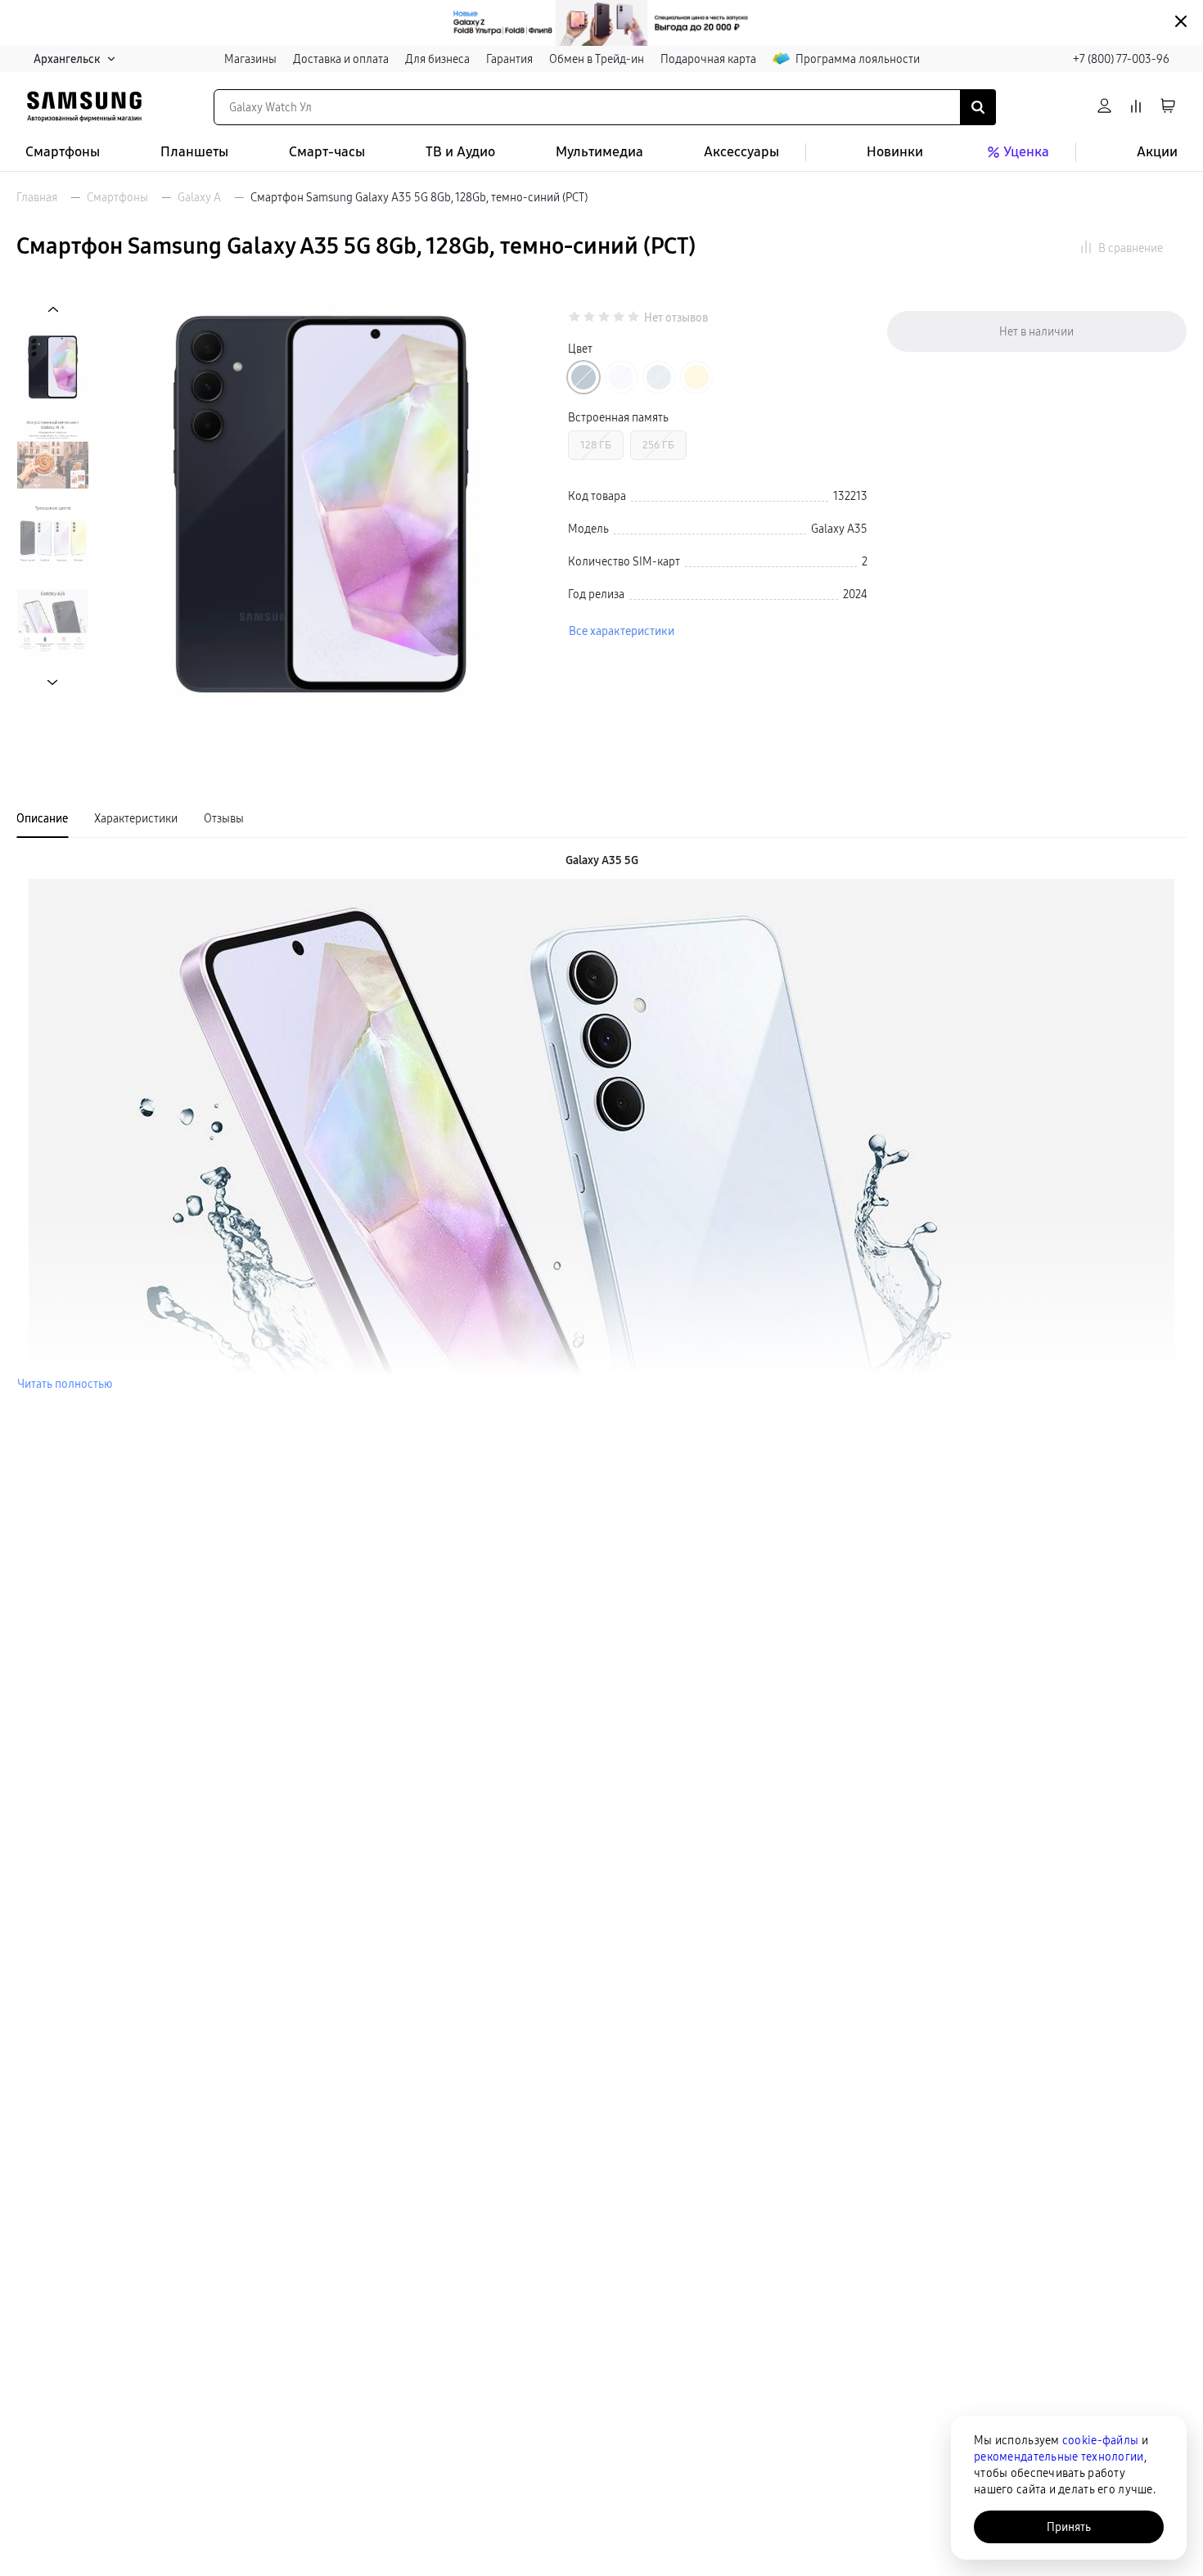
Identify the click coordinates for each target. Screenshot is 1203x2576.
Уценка (1026, 152)
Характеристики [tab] (136, 818)
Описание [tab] (42, 818)
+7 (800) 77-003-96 (1121, 59)
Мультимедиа (599, 152)
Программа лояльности (858, 59)
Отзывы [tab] (224, 818)
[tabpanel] (601, 1122)
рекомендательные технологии (1059, 2457)
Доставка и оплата (341, 59)
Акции (1157, 152)
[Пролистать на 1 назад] (53, 310)
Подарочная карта (708, 59)
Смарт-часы (327, 152)
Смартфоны (63, 152)
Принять (1069, 2527)
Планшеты (194, 152)
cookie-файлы (1100, 2440)
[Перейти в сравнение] (1136, 107)
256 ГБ (658, 445)
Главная (37, 197)
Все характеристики (622, 631)
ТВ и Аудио (460, 152)
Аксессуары (741, 152)
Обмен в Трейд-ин (597, 59)
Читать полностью (65, 1384)
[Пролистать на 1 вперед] (53, 682)
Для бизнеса (437, 59)
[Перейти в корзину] (1168, 107)
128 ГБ (596, 445)
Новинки (895, 152)
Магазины (250, 59)
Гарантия (509, 59)
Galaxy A (199, 197)
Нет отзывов (676, 318)
